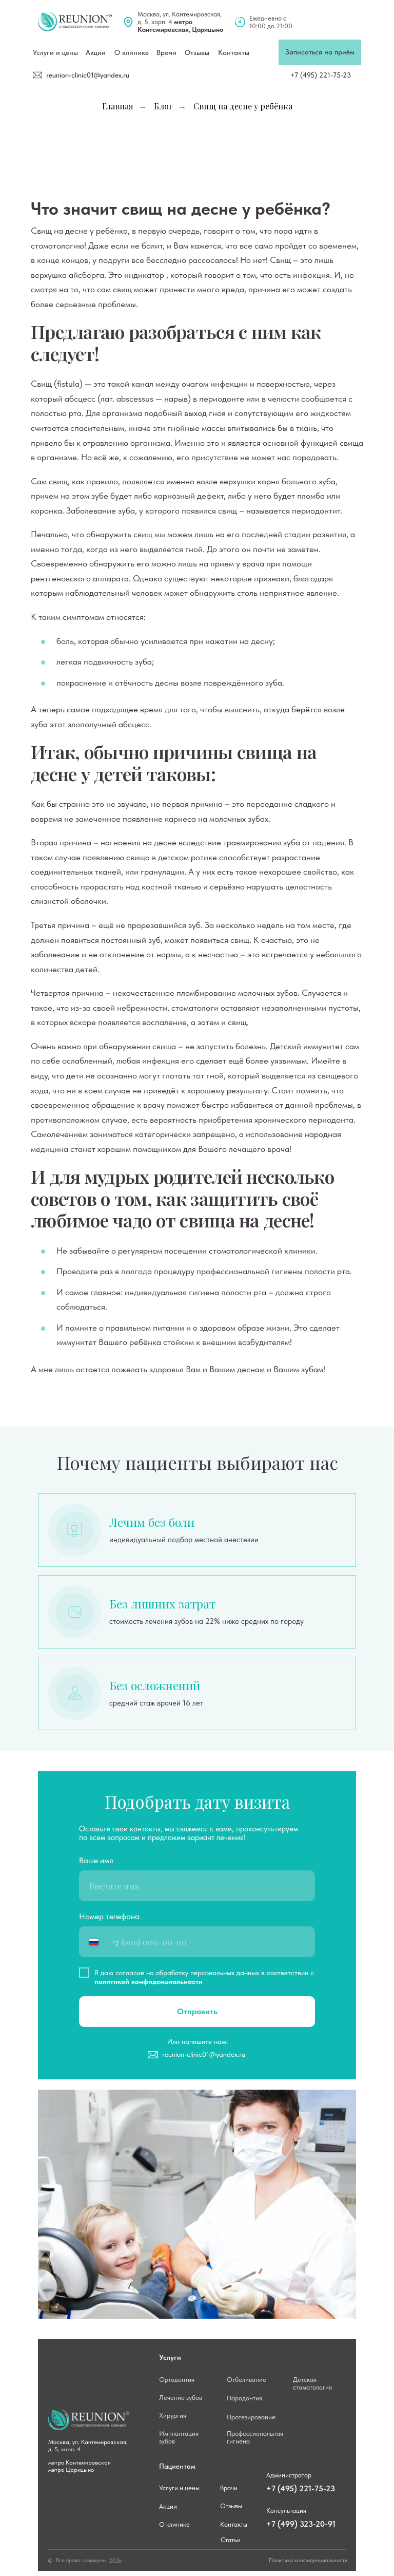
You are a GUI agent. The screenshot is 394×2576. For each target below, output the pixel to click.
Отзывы (197, 52)
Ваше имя (96, 1860)
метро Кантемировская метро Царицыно (80, 2466)
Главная (118, 106)
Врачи (166, 52)
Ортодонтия (177, 2380)
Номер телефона (109, 1916)
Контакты (234, 52)
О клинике (132, 52)
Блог (163, 106)
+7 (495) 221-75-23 (321, 75)
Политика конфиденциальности (308, 2560)
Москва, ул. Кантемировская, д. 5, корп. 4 (180, 22)
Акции (168, 2506)
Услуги (170, 2357)
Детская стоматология (312, 2383)
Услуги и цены (55, 52)
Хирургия (173, 2416)
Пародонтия (244, 2398)
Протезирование (251, 2417)
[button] (320, 52)
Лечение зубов (181, 2398)
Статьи (231, 2540)
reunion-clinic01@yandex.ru (88, 75)
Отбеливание (247, 2380)
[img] (75, 22)
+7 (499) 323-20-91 (301, 2524)
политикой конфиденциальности (149, 1981)
